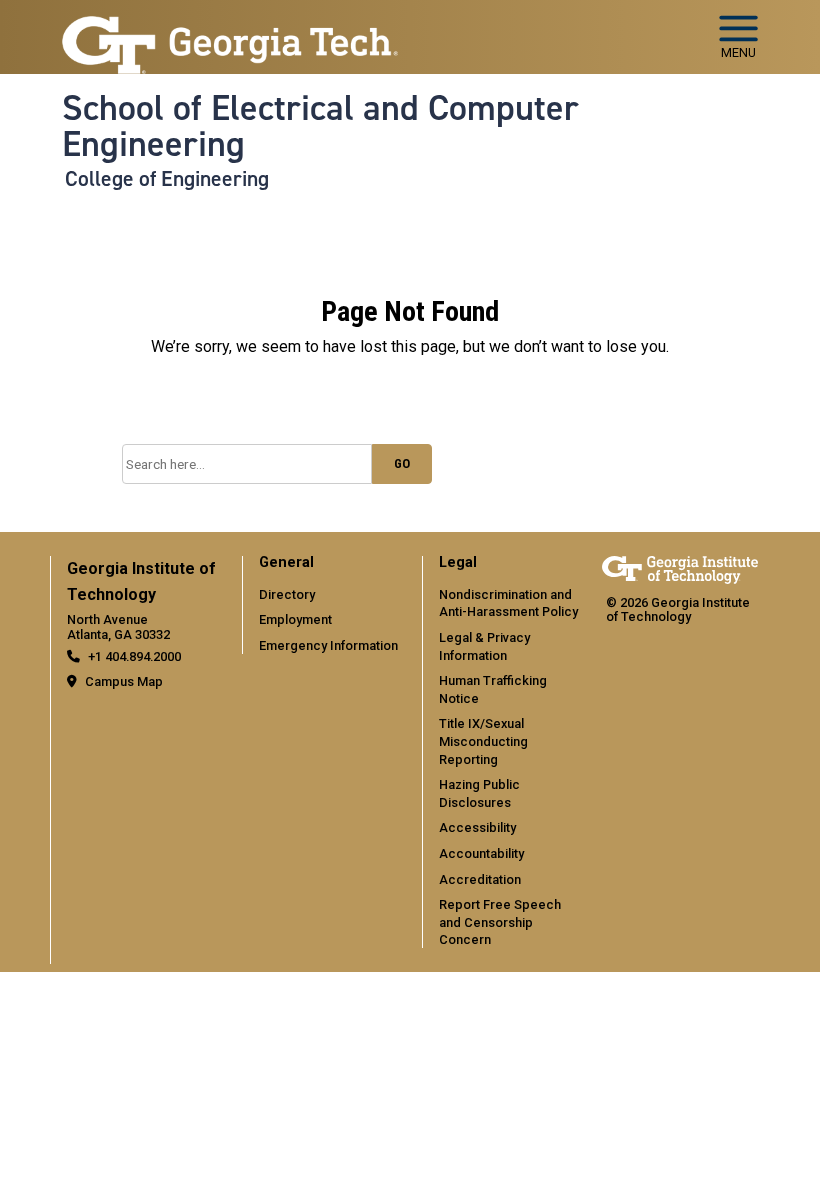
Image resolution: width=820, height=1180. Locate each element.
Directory (287, 594)
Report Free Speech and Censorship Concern (500, 922)
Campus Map (124, 681)
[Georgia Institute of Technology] (230, 28)
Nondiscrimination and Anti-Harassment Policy (508, 603)
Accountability (481, 853)
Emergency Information (328, 645)
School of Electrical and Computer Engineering (320, 126)
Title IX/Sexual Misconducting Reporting (483, 741)
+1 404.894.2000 (134, 656)
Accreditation (480, 879)
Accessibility (477, 827)
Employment (295, 619)
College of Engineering (167, 179)
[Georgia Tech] (680, 569)
